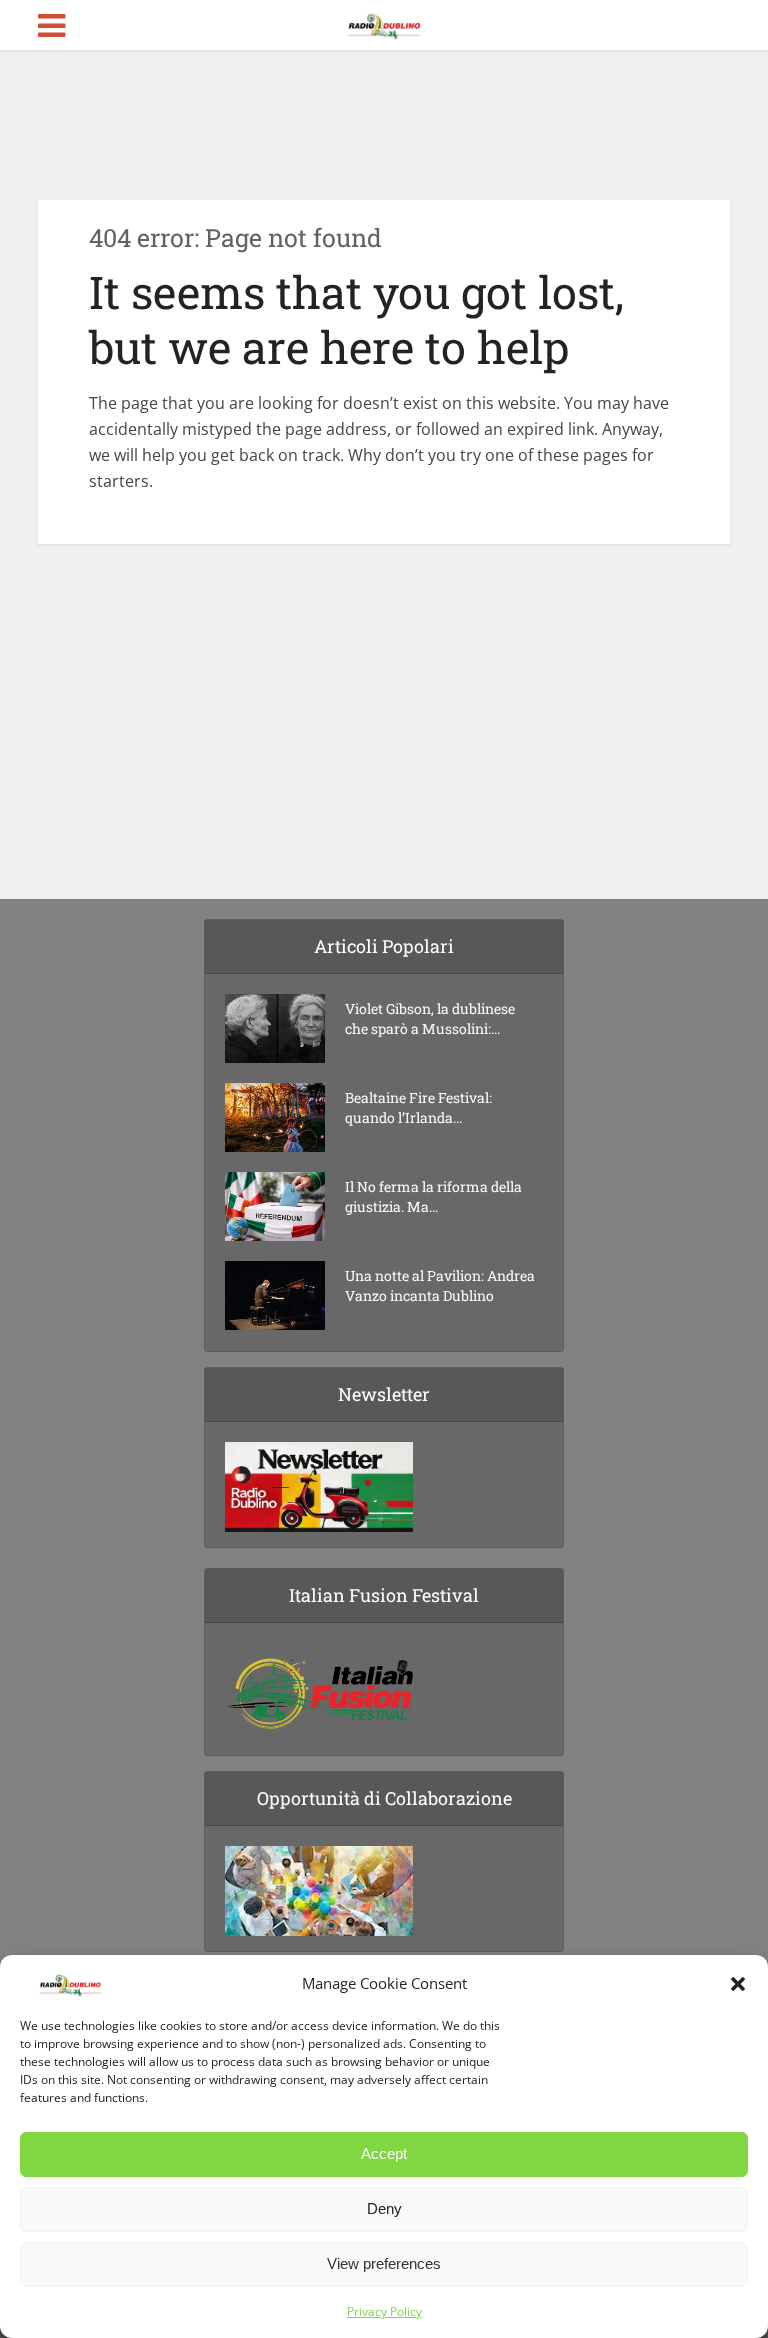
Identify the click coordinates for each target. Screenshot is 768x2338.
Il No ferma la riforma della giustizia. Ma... (433, 1196)
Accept (384, 2153)
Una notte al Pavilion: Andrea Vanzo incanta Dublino (440, 1285)
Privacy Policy (384, 2311)
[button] (738, 1984)
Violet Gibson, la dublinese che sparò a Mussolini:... (430, 1018)
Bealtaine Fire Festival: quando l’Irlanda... (418, 1107)
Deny (384, 2208)
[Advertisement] (384, 125)
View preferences (384, 2263)
